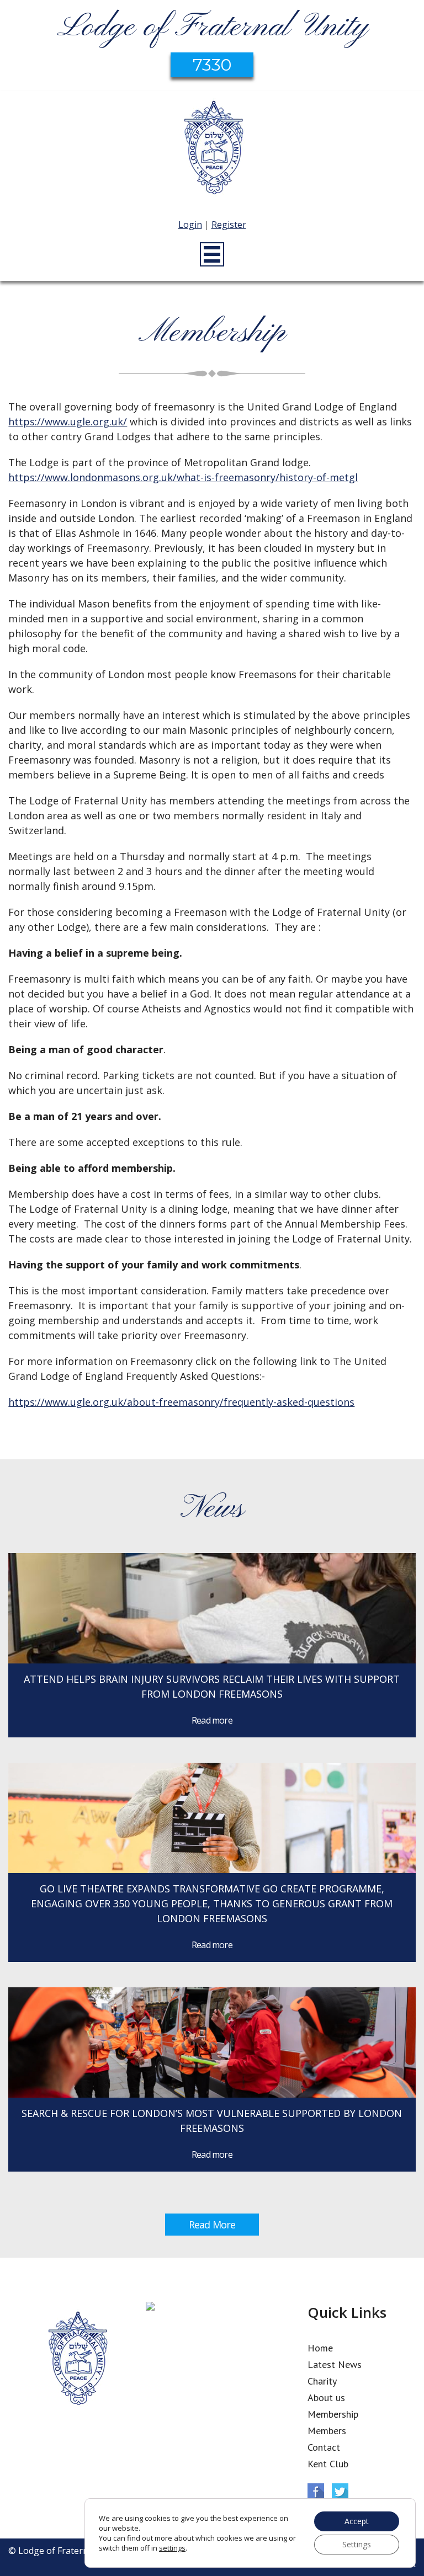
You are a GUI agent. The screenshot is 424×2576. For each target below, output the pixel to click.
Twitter (340, 2492)
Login (190, 225)
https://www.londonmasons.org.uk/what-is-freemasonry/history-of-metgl (183, 477)
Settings (357, 2544)
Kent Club (328, 2464)
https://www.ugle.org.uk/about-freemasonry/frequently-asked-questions (181, 1402)
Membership (333, 2414)
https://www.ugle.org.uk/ (68, 422)
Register (229, 225)
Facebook (316, 2492)
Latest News (335, 2364)
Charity (322, 2381)
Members (327, 2431)
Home (320, 2348)
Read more (212, 1720)
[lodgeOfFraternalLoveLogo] (212, 149)
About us (326, 2398)
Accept (357, 2521)
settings (172, 2548)
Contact (324, 2447)
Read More (212, 2225)
